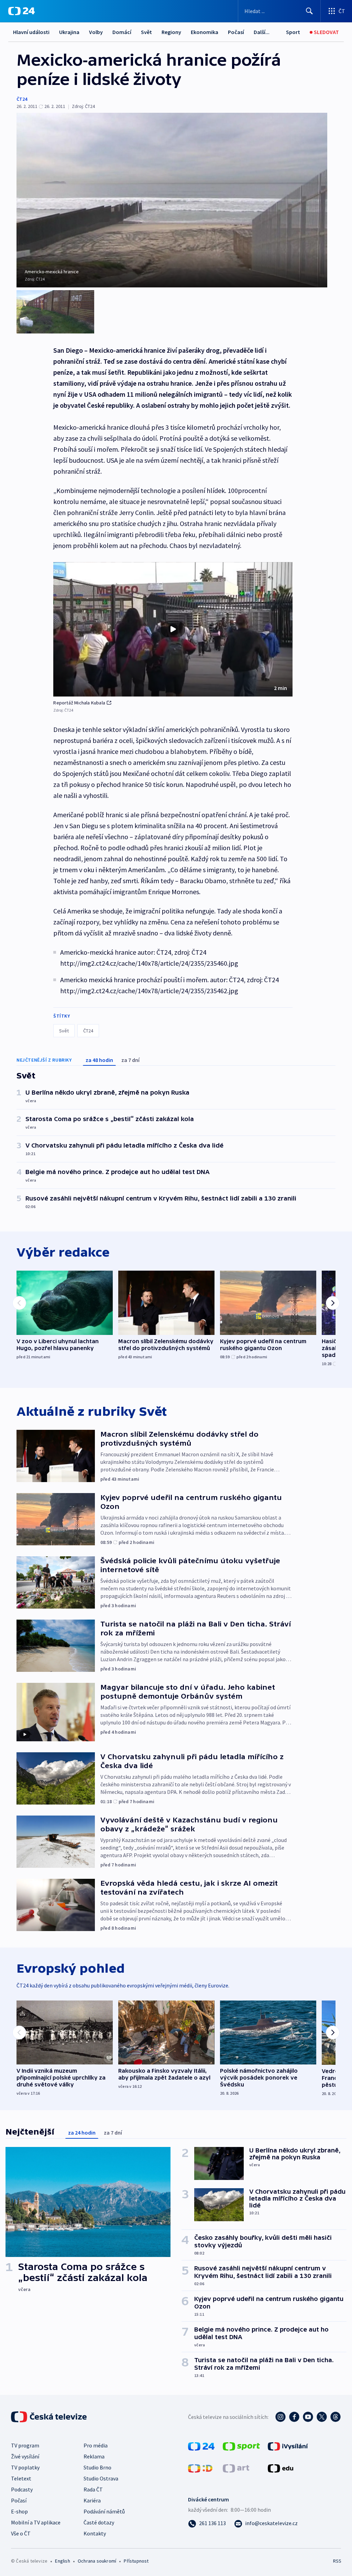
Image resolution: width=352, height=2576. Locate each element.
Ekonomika (205, 32)
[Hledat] (309, 11)
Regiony (171, 32)
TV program (25, 2445)
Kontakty (95, 2533)
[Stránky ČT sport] (241, 2446)
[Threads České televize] (335, 2417)
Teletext (21, 2478)
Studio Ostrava (101, 2478)
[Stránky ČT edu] (280, 2468)
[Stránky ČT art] (236, 2468)
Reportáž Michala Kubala (79, 703)
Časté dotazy (99, 2522)
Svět (146, 32)
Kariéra (92, 2500)
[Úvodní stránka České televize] (49, 2417)
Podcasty (22, 2489)
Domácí (122, 32)
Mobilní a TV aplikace (36, 2522)
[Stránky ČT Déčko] (200, 2468)
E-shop (19, 2511)
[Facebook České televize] (294, 2417)
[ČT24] (21, 11)
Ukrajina (69, 32)
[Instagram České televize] (280, 2417)
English (62, 2561)
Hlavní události (31, 32)
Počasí (236, 32)
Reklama (94, 2456)
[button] (173, 629)
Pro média (96, 2445)
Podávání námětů (104, 2511)
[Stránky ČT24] (201, 2446)
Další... (262, 32)
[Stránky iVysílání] (288, 2446)
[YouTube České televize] (308, 2417)
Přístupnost (136, 2561)
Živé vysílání (25, 2456)
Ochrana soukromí (97, 2561)
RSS (337, 2561)
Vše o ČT (21, 2533)
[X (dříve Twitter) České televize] (322, 2417)
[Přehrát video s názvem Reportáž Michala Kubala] (173, 629)
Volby (96, 32)
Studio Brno (97, 2467)
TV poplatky (25, 2467)
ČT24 (22, 99)
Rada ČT (93, 2489)
